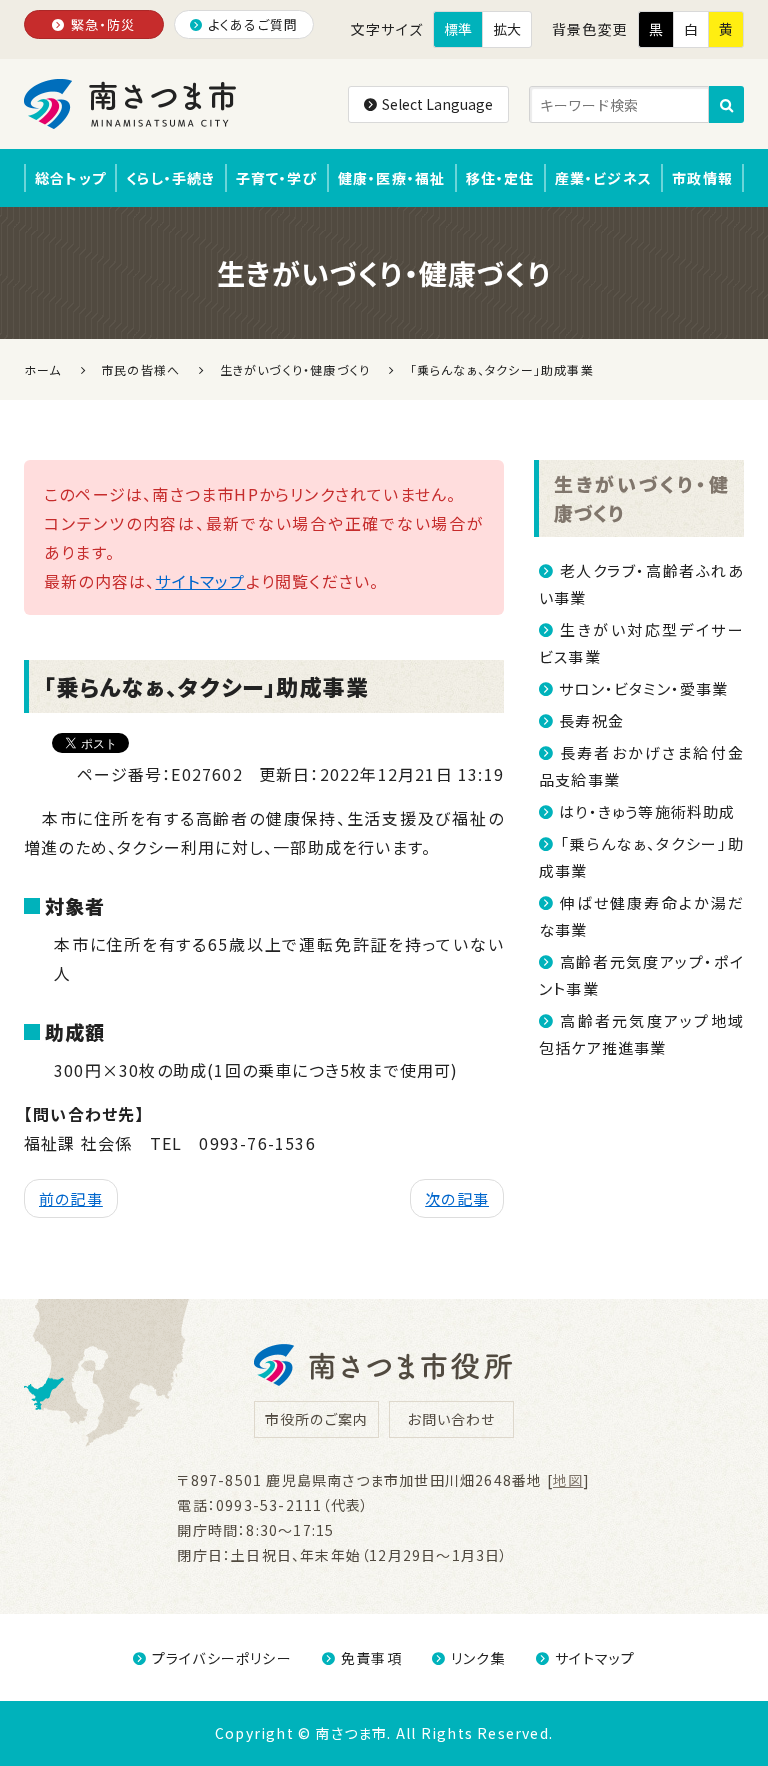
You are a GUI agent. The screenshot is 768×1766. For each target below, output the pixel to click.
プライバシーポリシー (222, 1658)
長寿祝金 (591, 720)
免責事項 (371, 1658)
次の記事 (457, 1198)
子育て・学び (277, 178)
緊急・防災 (103, 24)
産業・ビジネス (603, 178)
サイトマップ (200, 581)
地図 (568, 1480)
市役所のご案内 (316, 1419)
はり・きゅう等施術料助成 (647, 811)
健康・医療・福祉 (392, 178)
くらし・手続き (170, 178)
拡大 (507, 29)
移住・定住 (500, 178)
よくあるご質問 (253, 24)
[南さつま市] (131, 104)
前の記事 (71, 1198)
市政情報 (702, 178)
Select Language (437, 104)
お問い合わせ (451, 1419)
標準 (458, 29)
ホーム (43, 369)
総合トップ (70, 178)
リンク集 (478, 1658)
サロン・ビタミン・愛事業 (643, 688)
